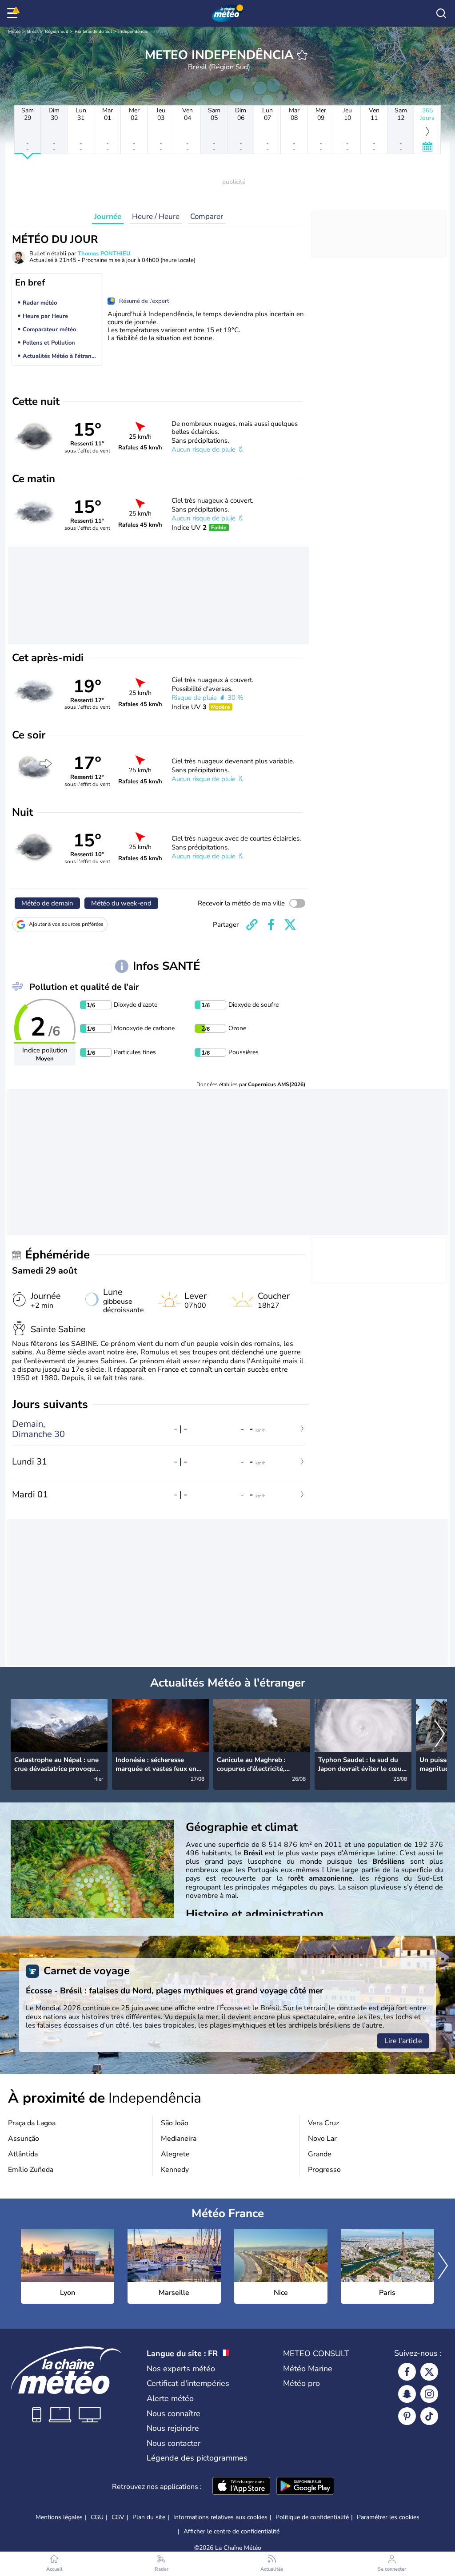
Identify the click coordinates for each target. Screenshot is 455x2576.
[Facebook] (407, 2372)
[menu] (14, 13)
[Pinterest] (407, 2416)
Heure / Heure (156, 216)
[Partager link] (252, 925)
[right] (440, 1735)
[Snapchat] (407, 2394)
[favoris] (302, 55)
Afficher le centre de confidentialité (231, 2532)
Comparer (207, 216)
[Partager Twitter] (290, 925)
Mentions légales (59, 2517)
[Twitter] (429, 2372)
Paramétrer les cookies (388, 2517)
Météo (14, 32)
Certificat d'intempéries (188, 2383)
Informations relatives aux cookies (220, 2517)
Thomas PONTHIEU (104, 254)
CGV (118, 2517)
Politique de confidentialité (312, 2517)
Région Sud (57, 32)
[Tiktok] (429, 2416)
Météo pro (301, 2383)
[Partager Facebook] (271, 925)
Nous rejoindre (173, 2428)
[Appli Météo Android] (305, 2487)
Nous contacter (174, 2443)
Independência (133, 32)
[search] (441, 13)
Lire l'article (403, 2041)
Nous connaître (174, 2413)
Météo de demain (47, 903)
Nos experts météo (181, 2369)
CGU (97, 2517)
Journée (108, 216)
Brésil (33, 32)
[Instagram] (429, 2394)
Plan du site (149, 2517)
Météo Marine (308, 2369)
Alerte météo (170, 2398)
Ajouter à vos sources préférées (66, 924)
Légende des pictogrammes (197, 2458)
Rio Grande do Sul (93, 32)
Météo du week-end (121, 903)
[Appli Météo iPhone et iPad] (241, 2487)
